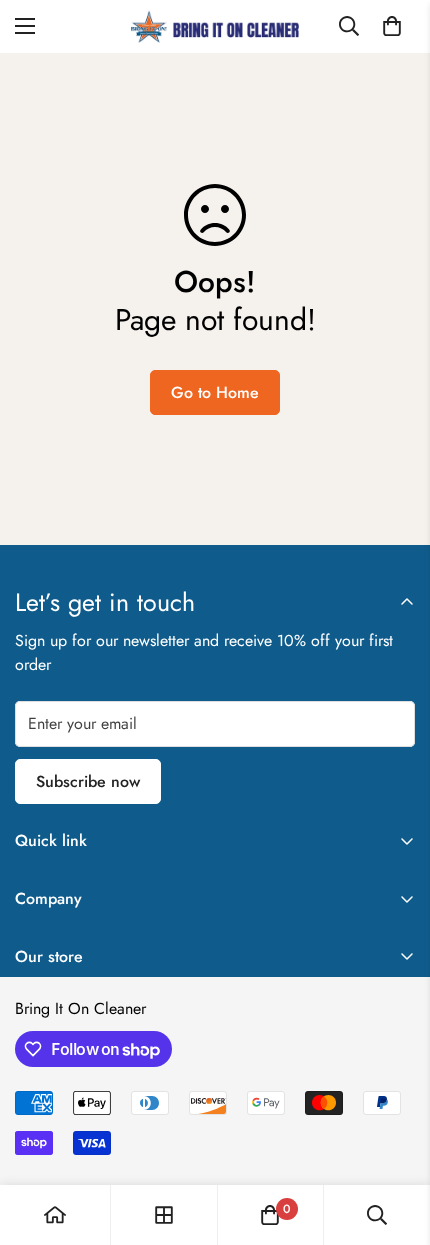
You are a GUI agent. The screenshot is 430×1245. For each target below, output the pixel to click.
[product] (55, 1215)
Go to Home (215, 392)
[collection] (164, 1215)
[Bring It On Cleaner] (215, 26)
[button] (392, 26)
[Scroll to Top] (394, 1139)
